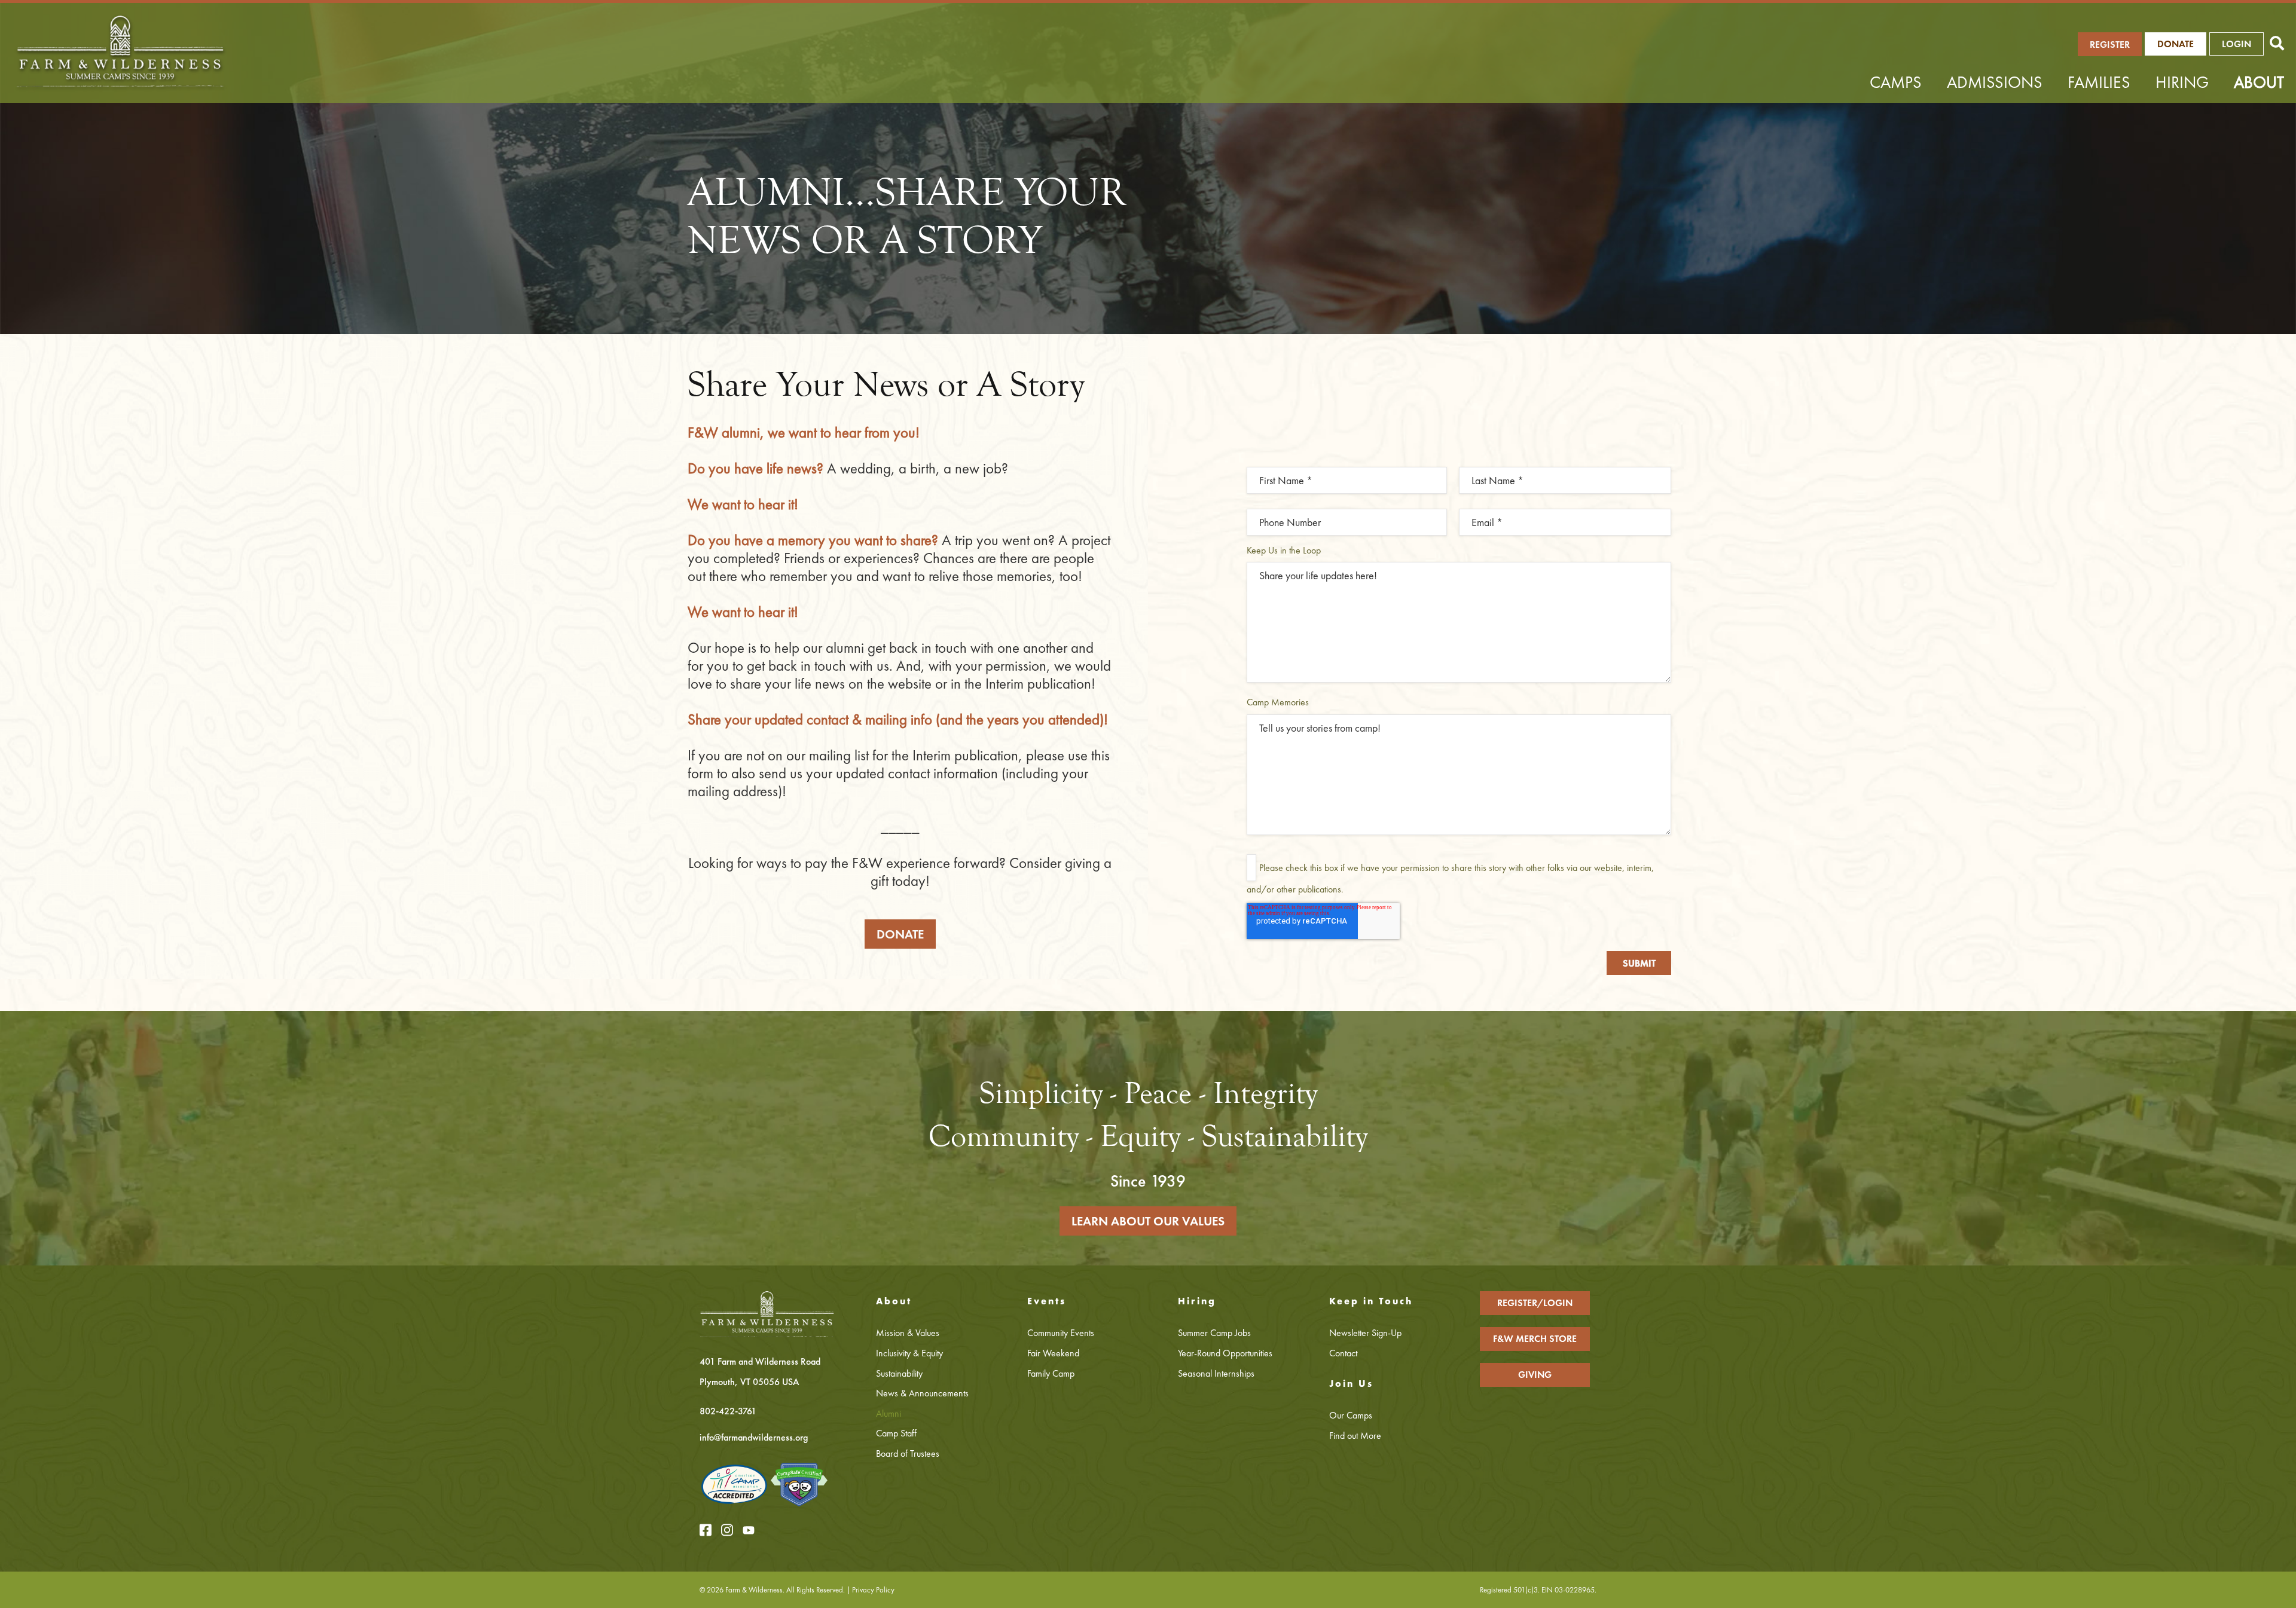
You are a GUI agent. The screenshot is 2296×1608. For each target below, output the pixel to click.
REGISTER (2110, 45)
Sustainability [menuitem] (899, 1373)
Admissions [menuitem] (1995, 82)
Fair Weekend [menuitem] (1053, 1353)
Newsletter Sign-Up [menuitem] (1365, 1333)
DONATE (900, 934)
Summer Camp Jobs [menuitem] (1214, 1333)
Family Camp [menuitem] (1051, 1373)
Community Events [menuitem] (1061, 1333)
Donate (2176, 44)
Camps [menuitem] (1896, 82)
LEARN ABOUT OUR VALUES (1148, 1221)
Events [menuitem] (1047, 1301)
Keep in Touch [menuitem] (1371, 1301)
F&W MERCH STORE (1535, 1339)
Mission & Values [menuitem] (908, 1333)
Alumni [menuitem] (889, 1413)
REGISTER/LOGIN (1535, 1303)
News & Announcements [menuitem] (922, 1393)
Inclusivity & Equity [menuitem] (909, 1353)
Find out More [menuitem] (1355, 1436)
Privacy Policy (873, 1590)
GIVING (1535, 1375)
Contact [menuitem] (1343, 1353)
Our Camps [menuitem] (1351, 1415)
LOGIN (2237, 44)
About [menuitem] (2259, 82)
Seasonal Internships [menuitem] (1216, 1373)
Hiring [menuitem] (2182, 82)
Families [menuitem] (2099, 82)
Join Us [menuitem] (1351, 1384)
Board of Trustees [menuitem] (908, 1453)
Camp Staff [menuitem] (896, 1433)
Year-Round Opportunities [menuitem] (1225, 1353)
